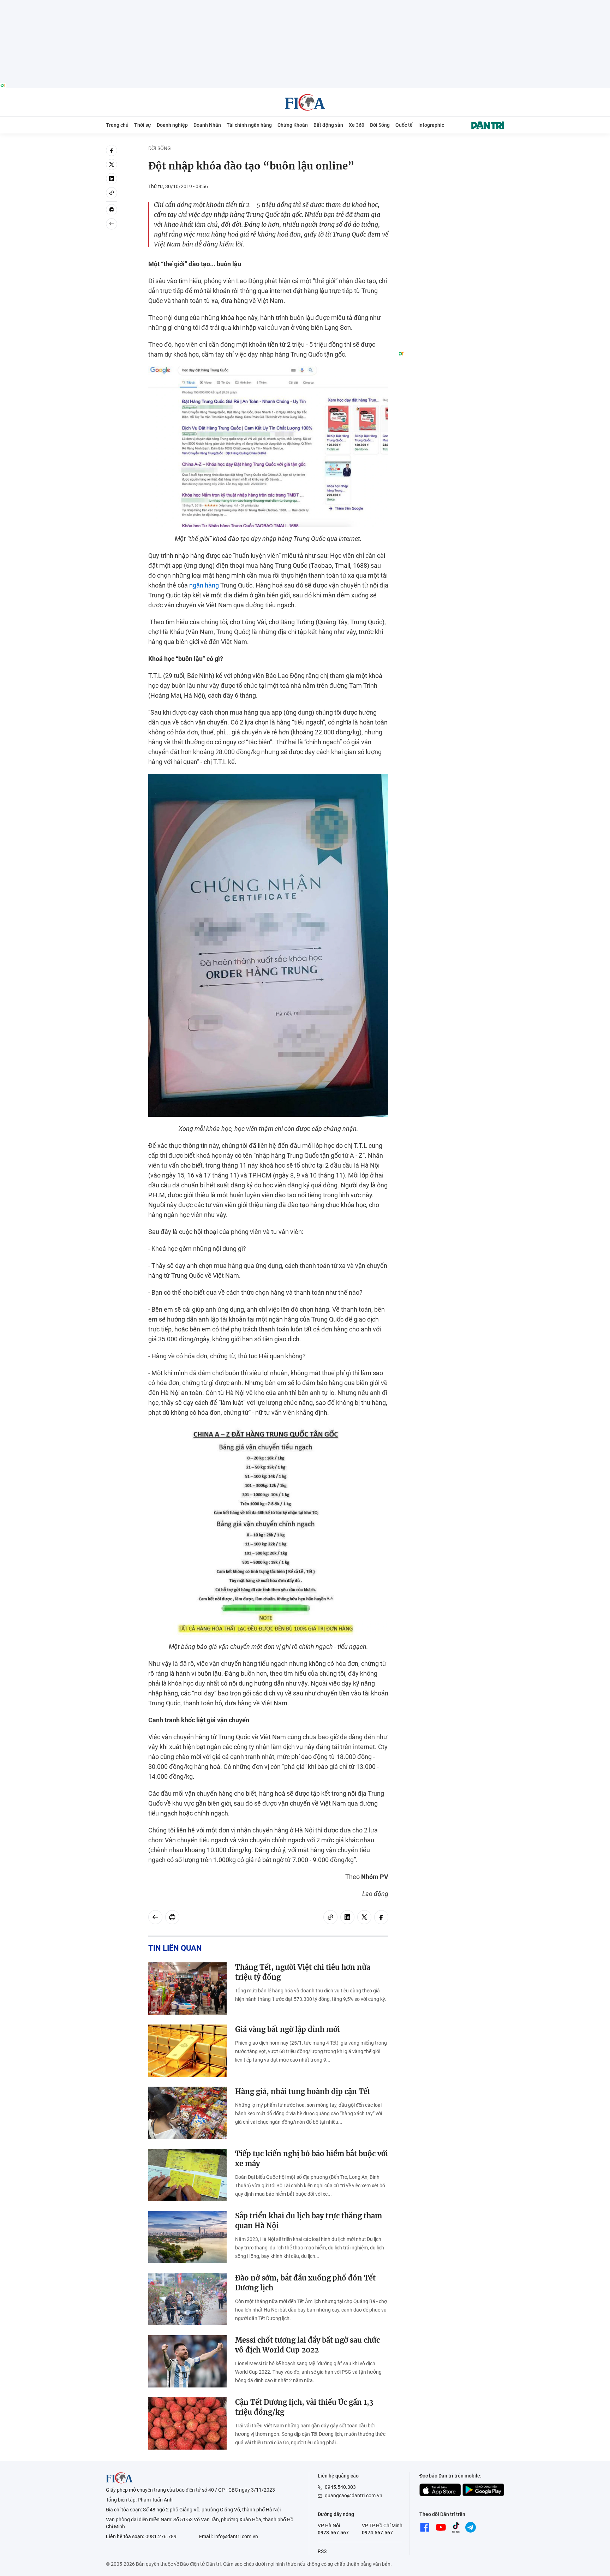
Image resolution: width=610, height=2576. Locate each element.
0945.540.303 (340, 2487)
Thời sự (143, 125)
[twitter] (112, 165)
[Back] (112, 224)
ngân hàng (204, 585)
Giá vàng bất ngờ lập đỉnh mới (288, 2029)
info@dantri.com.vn (236, 2536)
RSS (322, 2551)
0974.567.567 (377, 2533)
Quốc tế (404, 125)
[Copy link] (112, 193)
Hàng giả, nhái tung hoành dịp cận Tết (303, 2091)
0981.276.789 (161, 2536)
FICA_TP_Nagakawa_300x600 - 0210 (451, 149)
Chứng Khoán (293, 125)
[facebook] (112, 150)
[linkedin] (112, 179)
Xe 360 (357, 125)
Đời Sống (380, 125)
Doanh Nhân (207, 125)
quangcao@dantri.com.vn (354, 2495)
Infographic (431, 125)
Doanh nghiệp (172, 125)
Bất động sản (328, 125)
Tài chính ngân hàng (249, 125)
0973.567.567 (333, 2533)
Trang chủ (117, 125)
